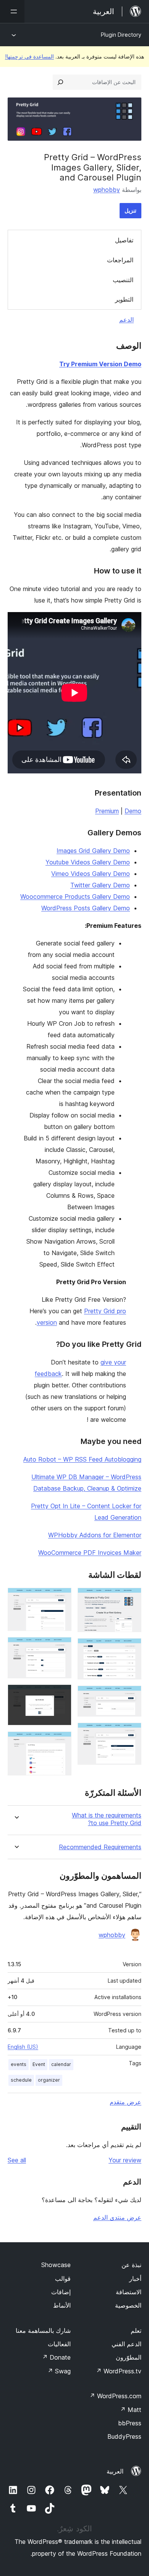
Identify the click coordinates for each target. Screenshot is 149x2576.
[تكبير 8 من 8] (61, 1742)
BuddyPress (124, 2436)
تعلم (136, 2331)
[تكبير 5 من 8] (61, 1598)
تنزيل (130, 210)
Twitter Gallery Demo (100, 885)
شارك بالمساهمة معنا (43, 2331)
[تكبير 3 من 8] (131, 1696)
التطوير (124, 299)
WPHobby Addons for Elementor (95, 1535)
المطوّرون (129, 2357)
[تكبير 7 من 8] (61, 1695)
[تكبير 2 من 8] (131, 1649)
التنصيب (123, 280)
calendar (61, 2064)
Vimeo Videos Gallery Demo (91, 874)
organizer (49, 2080)
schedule (21, 2080)
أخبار (135, 2279)
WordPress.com (115, 2396)
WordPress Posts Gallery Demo (86, 908)
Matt (131, 2410)
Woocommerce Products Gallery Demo (75, 897)
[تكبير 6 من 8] (61, 1647)
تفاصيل (124, 240)
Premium (107, 811)
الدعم (126, 320)
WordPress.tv (119, 2371)
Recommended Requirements (100, 1847)
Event (39, 2064)
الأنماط (62, 2305)
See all (17, 2160)
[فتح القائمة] (12, 11)
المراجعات (120, 260)
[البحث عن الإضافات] (60, 82)
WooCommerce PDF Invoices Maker (90, 1553)
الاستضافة (129, 2292)
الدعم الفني (126, 2344)
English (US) (23, 2047)
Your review (125, 2160)
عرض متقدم (126, 2102)
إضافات (61, 2292)
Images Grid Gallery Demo (93, 851)
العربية (115, 2471)
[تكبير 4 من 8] (131, 1733)
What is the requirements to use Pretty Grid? (107, 1819)
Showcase (56, 2265)
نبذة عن (131, 2265)
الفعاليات (59, 2344)
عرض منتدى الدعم (117, 2217)
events (19, 2064)
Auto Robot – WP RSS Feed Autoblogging (82, 1459)
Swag (59, 2371)
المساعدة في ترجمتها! (29, 56)
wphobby (107, 190)
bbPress (130, 2423)
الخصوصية (128, 2305)
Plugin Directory (121, 35)
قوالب (63, 2279)
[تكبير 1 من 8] (131, 1598)
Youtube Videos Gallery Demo (88, 862)
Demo (133, 811)
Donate (56, 2357)
